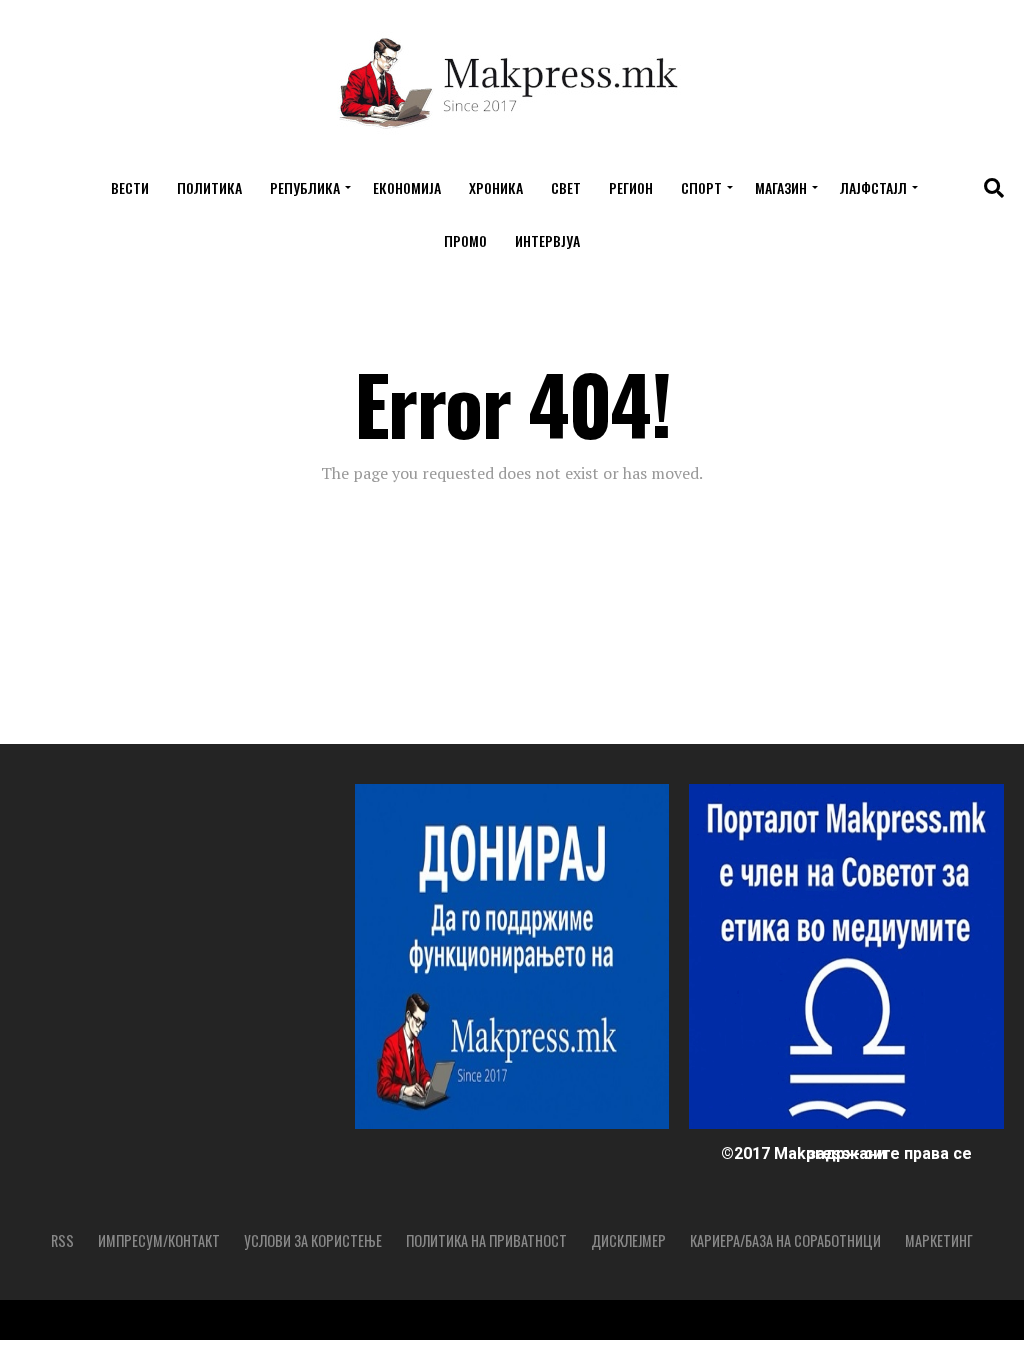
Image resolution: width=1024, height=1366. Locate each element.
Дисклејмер (628, 1240)
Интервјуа (547, 240)
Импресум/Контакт (159, 1240)
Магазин (781, 187)
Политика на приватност (486, 1240)
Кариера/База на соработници (785, 1240)
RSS (62, 1240)
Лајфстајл (873, 187)
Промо (465, 240)
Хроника (496, 187)
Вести (130, 187)
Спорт (701, 187)
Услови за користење (313, 1240)
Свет (566, 187)
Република (305, 187)
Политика (209, 187)
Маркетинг (939, 1240)
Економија (407, 187)
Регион (631, 187)
